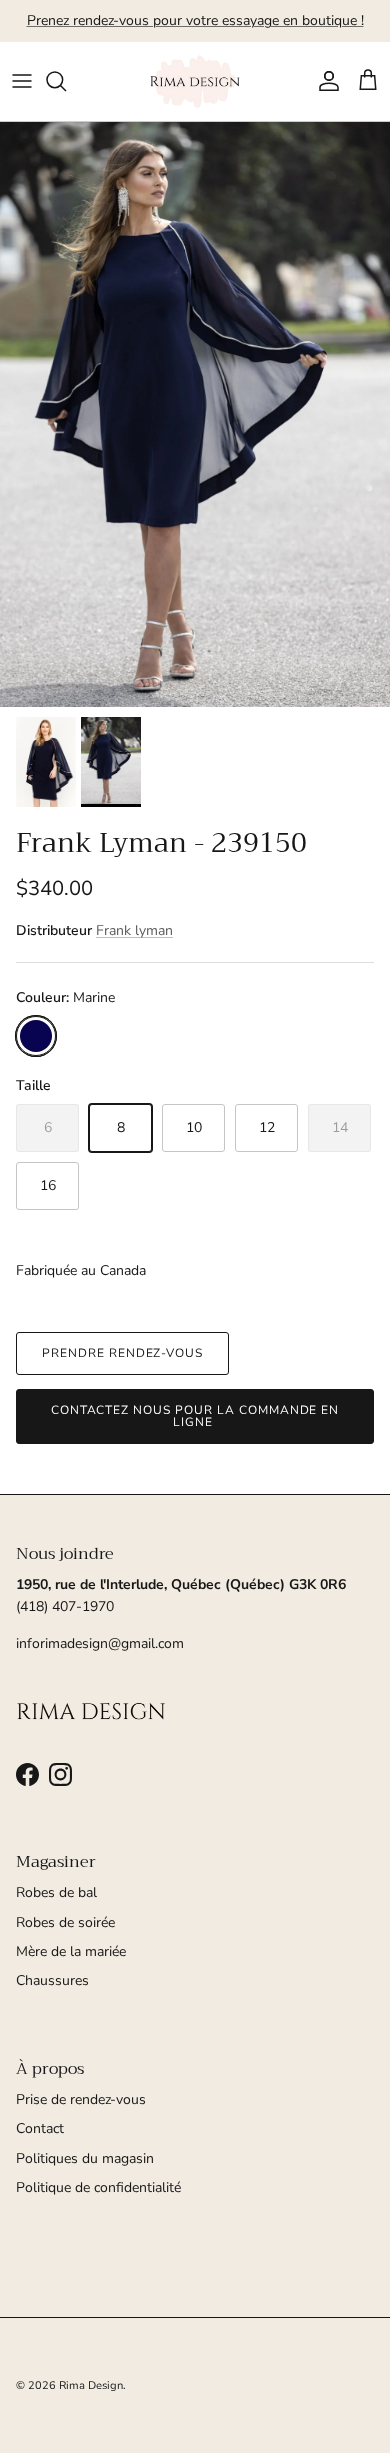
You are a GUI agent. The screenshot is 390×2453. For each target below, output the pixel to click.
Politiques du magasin (85, 2158)
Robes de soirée (65, 1922)
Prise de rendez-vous (81, 2099)
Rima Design (91, 2385)
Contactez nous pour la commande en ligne (195, 1416)
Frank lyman (134, 930)
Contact (40, 2128)
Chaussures (52, 1980)
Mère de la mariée (71, 1951)
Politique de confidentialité (98, 2187)
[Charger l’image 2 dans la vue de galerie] (195, 414)
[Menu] (22, 81)
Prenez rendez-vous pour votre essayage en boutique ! (195, 20)
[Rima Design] (195, 81)
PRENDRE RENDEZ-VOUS (122, 1353)
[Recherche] (66, 81)
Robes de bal (56, 1892)
